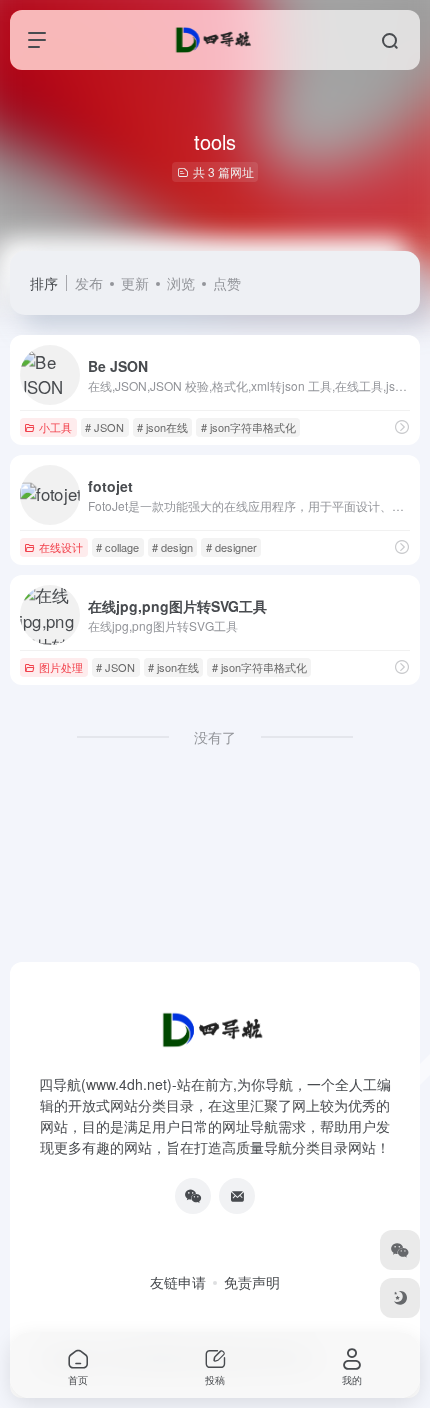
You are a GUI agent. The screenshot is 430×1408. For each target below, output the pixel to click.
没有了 (215, 737)
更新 (135, 283)
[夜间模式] (400, 1298)
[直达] (402, 426)
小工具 (55, 427)
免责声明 (252, 1282)
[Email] (237, 1196)
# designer (231, 547)
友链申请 (178, 1282)
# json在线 (162, 427)
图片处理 (61, 667)
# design (172, 547)
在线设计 (61, 547)
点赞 (227, 283)
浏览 (181, 283)
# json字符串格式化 (248, 427)
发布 (89, 283)
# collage (117, 547)
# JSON (104, 427)
